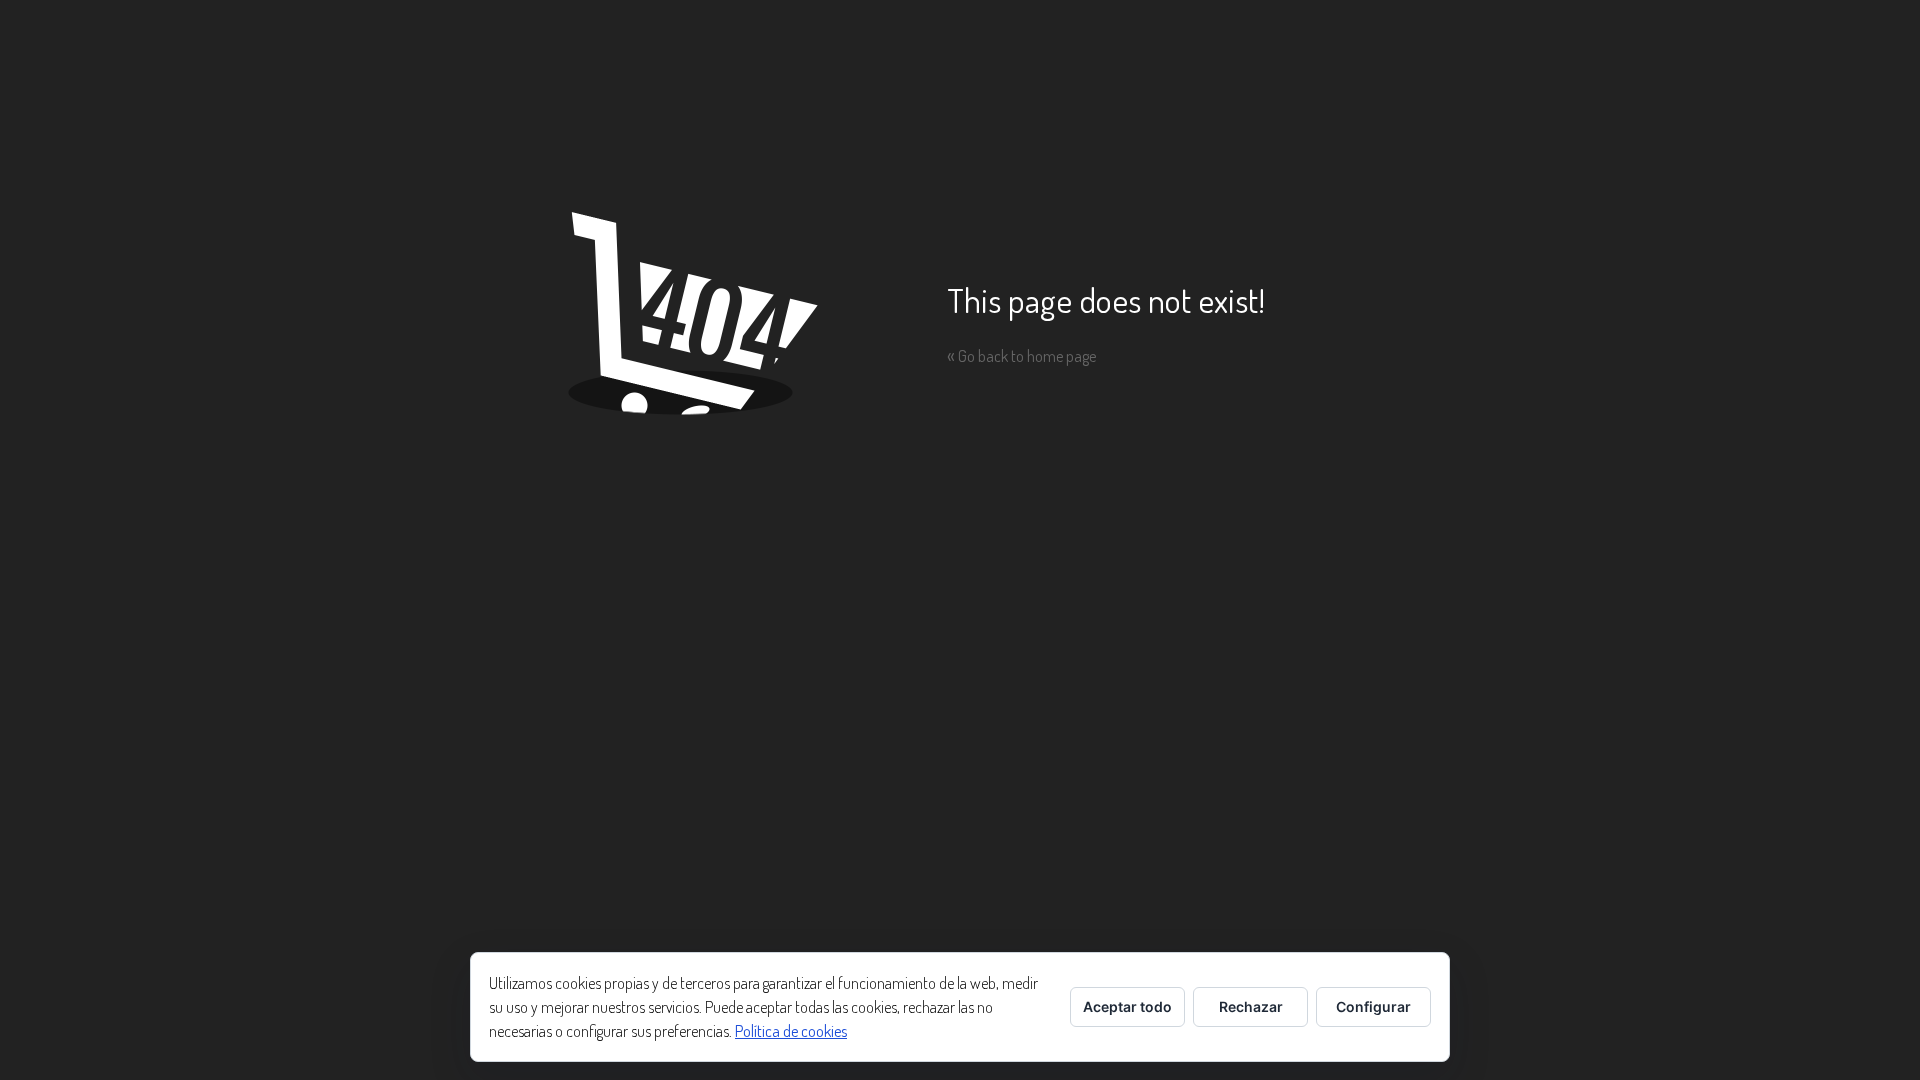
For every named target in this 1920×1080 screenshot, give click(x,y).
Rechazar (1251, 1006)
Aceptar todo (1127, 1006)
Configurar (1373, 1006)
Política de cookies (791, 1031)
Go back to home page (1021, 356)
